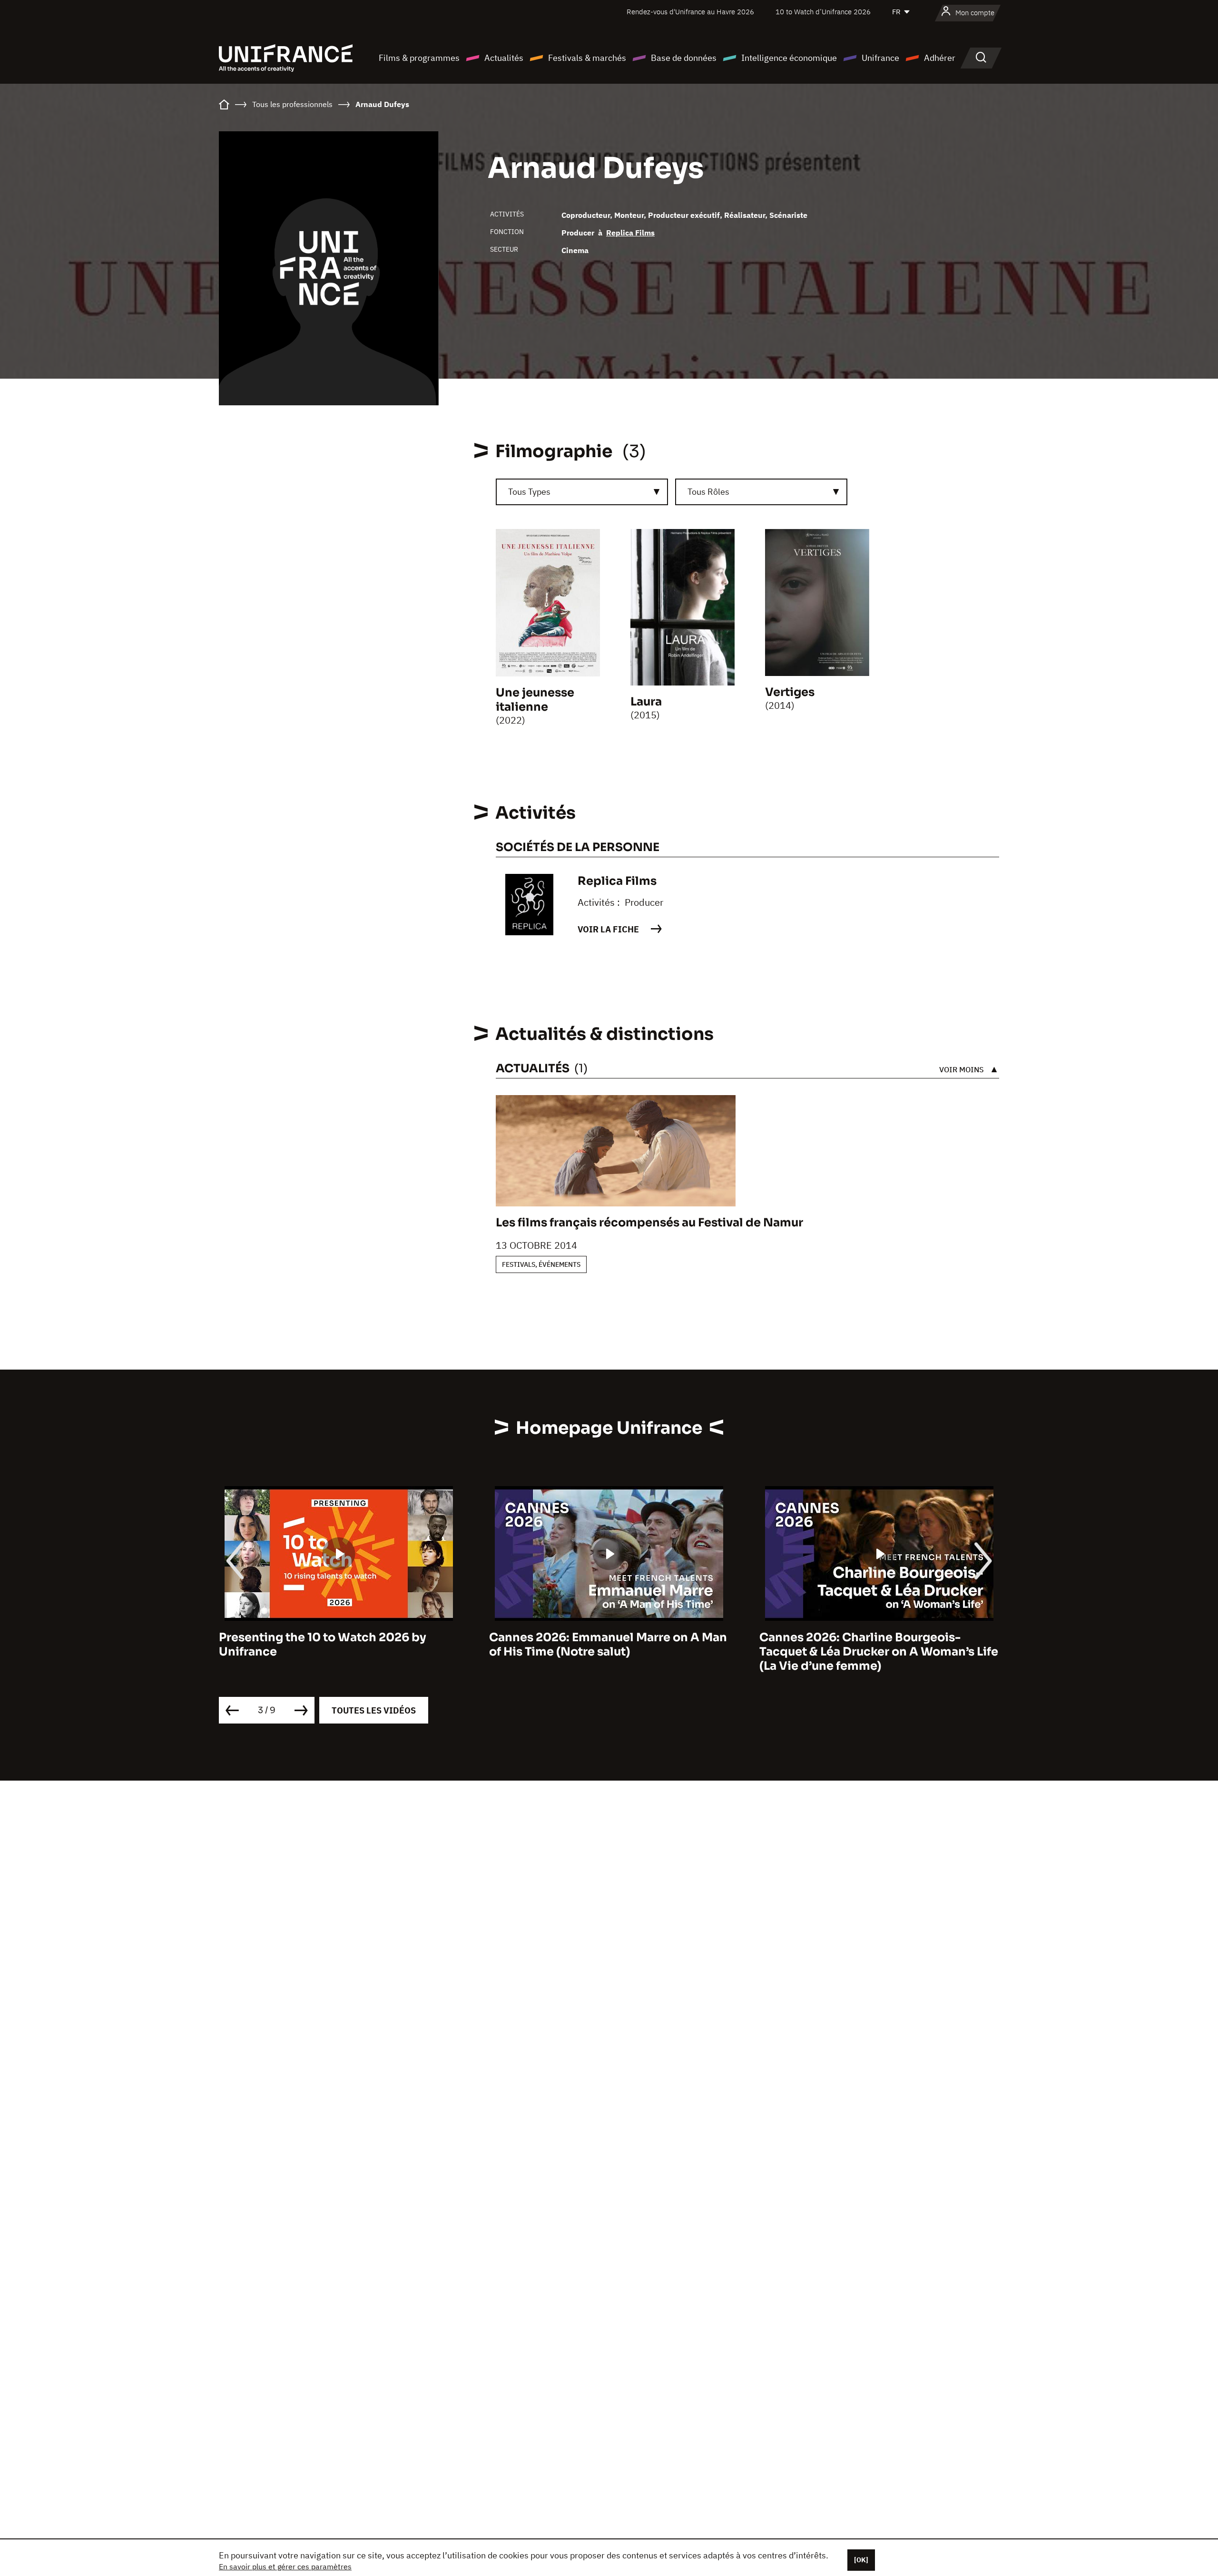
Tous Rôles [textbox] (708, 492)
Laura (646, 702)
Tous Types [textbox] (529, 492)
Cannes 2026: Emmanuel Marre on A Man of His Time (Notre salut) (338, 1645)
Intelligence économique (789, 58)
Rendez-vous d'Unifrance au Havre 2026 (690, 12)
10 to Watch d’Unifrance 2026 (823, 12)
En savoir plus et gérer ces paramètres (285, 2566)
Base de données (684, 58)
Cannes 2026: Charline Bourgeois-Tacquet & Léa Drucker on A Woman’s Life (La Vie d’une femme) (609, 1652)
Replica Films (630, 233)
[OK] (861, 2560)
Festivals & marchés (587, 58)
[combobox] (582, 492)
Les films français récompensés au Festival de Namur (649, 1223)
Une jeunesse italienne (535, 700)
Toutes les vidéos (374, 1710)
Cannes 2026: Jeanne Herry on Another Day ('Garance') (874, 1645)
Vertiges (790, 692)
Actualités (504, 58)
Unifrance (880, 58)
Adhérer (940, 58)
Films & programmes (419, 58)
